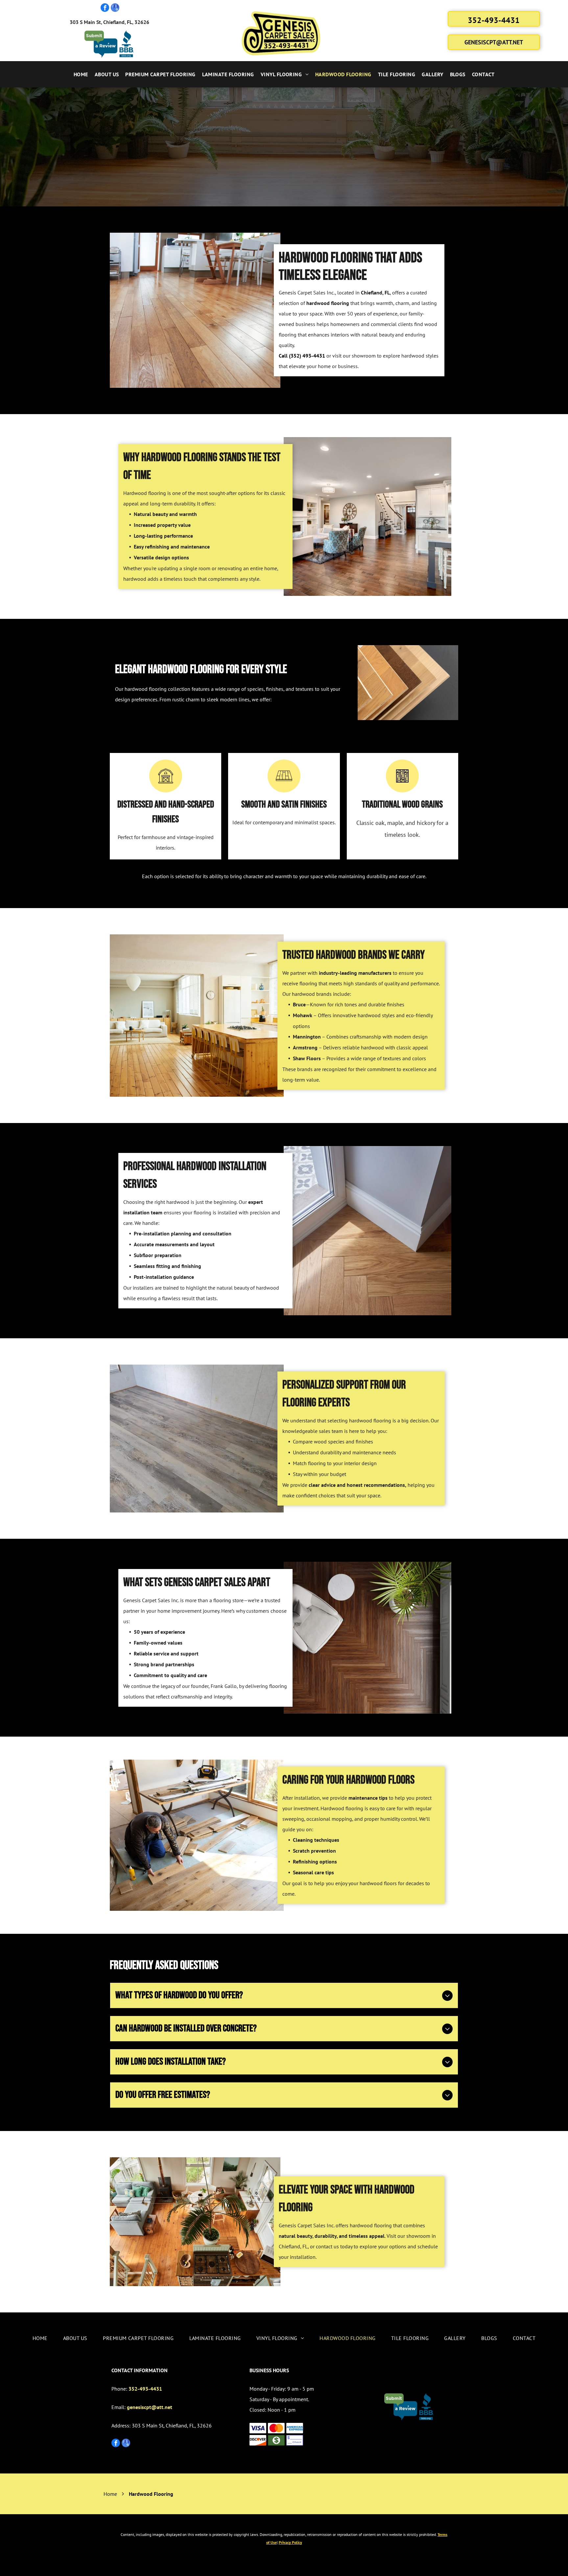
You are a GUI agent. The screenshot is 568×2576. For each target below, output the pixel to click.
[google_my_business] (115, 8)
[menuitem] (81, 74)
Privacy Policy (290, 2542)
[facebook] (105, 8)
